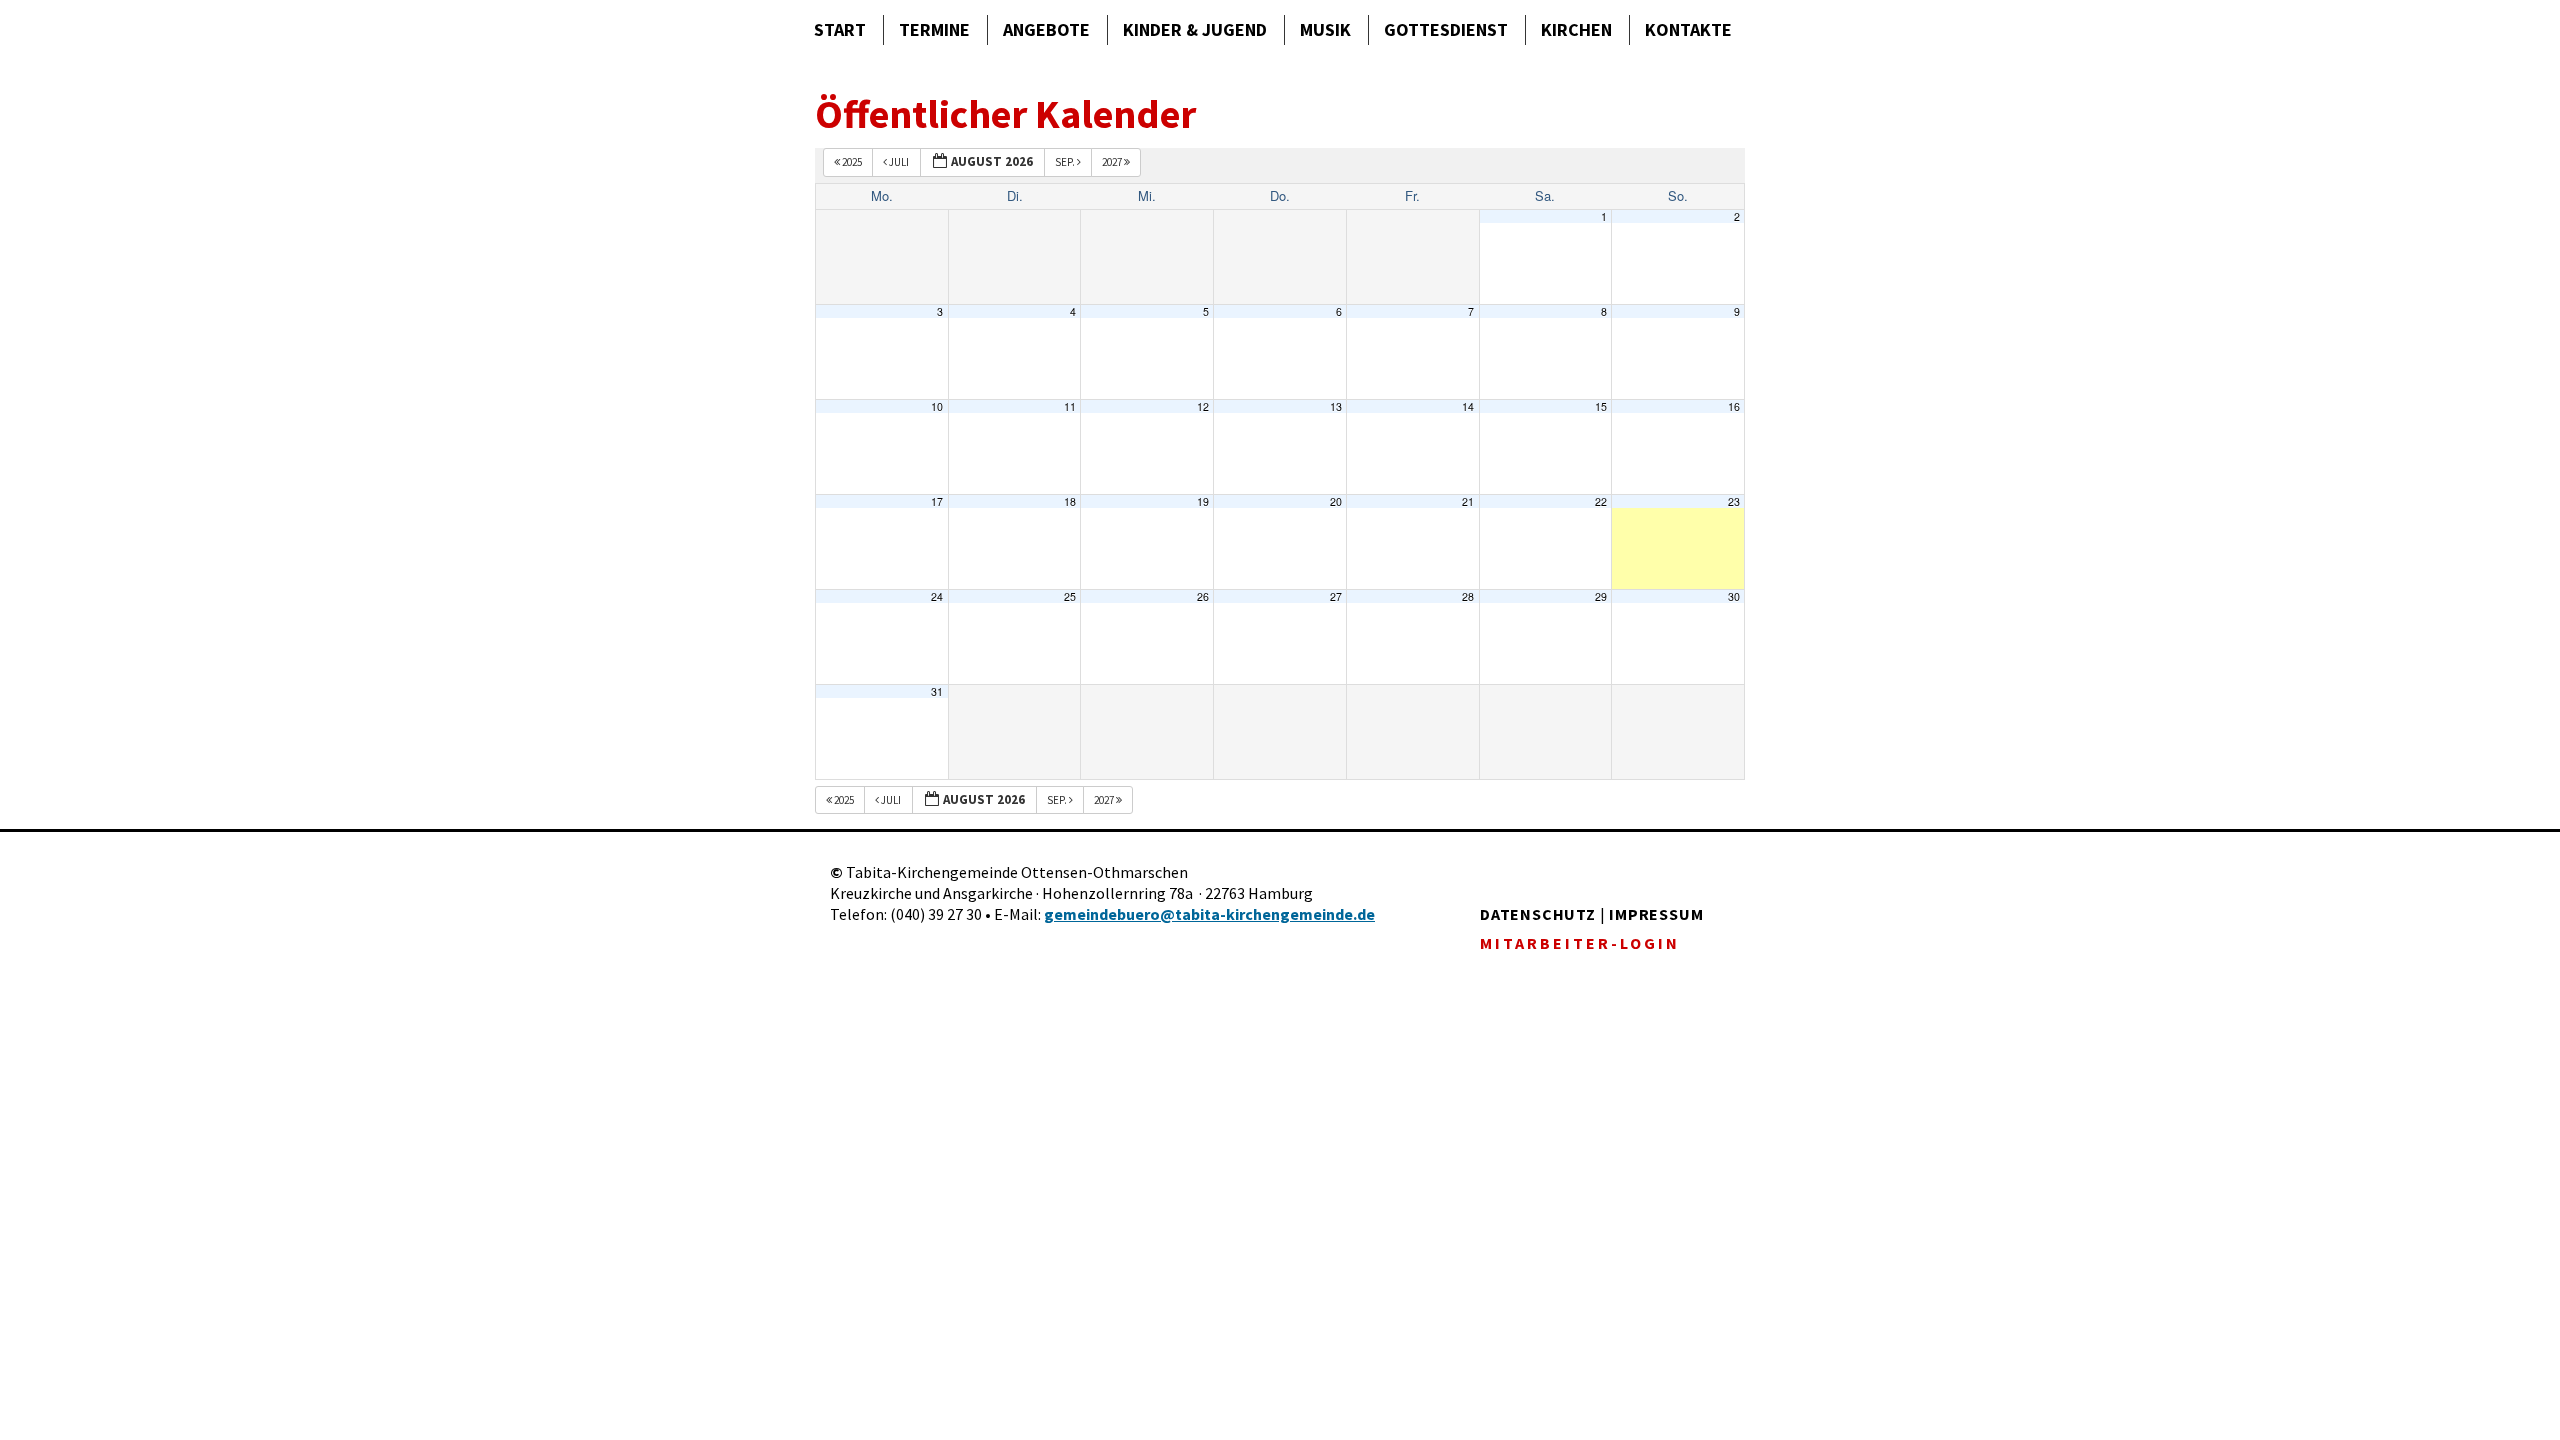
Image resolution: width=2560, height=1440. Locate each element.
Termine (934, 29)
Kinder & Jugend (1195, 29)
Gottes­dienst (1446, 29)
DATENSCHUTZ (1538, 914)
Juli (899, 162)
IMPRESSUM (1656, 914)
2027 (1113, 162)
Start (840, 29)
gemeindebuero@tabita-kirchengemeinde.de (1209, 914)
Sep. (1066, 162)
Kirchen (1576, 29)
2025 (852, 162)
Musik (1325, 29)
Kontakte (1688, 29)
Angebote (1046, 29)
